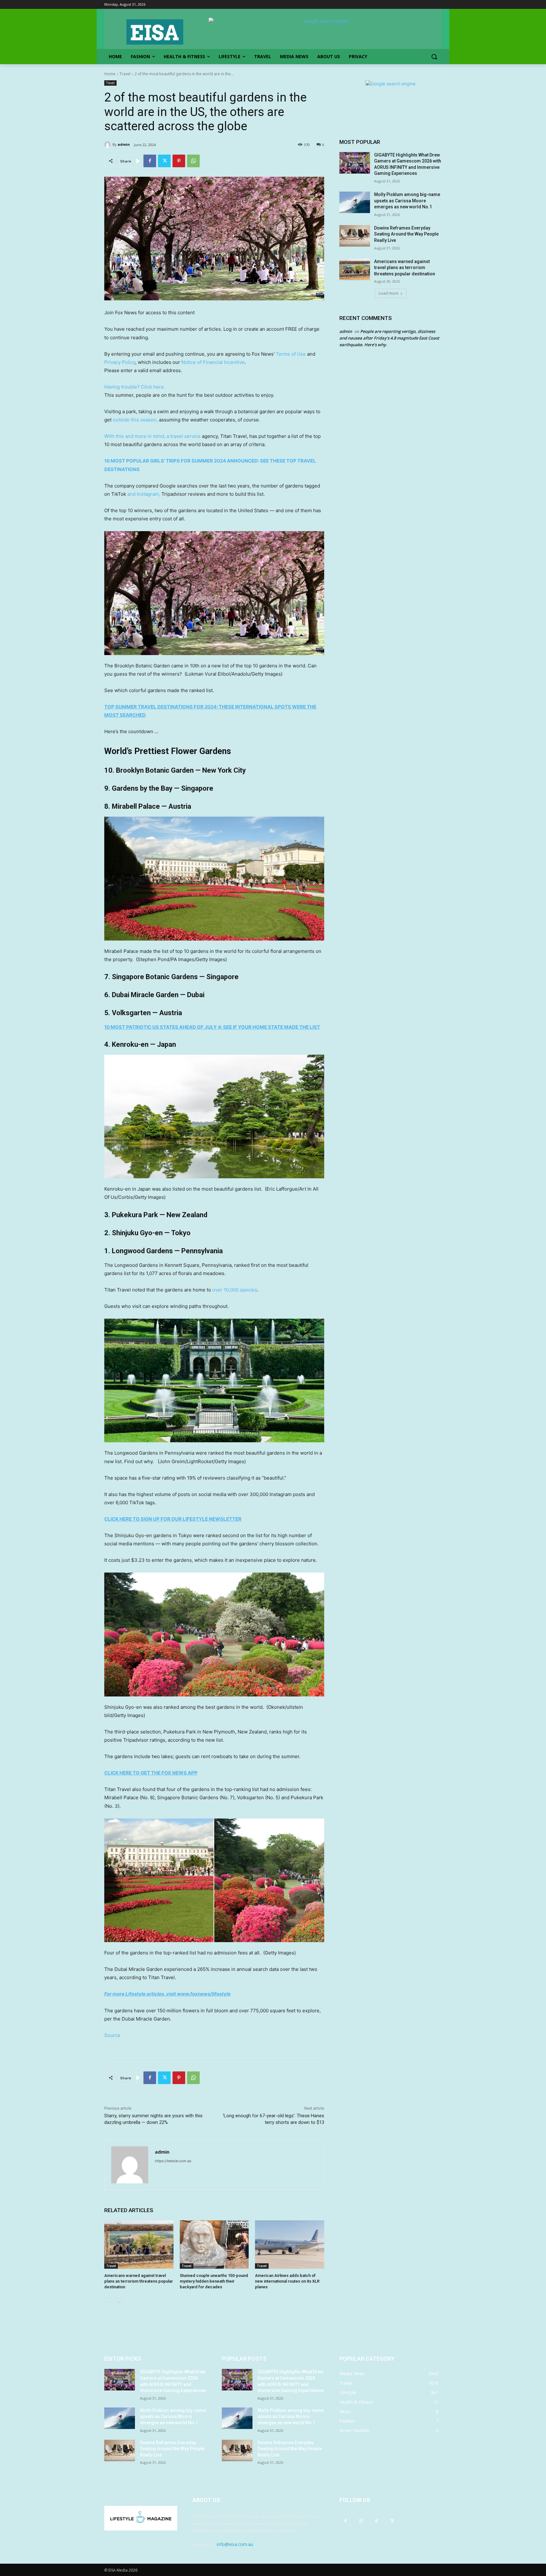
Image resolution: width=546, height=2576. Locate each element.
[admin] (108, 144)
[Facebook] (150, 161)
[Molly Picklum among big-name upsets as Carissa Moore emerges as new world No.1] (355, 202)
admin (124, 144)
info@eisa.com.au (235, 2544)
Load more (388, 293)
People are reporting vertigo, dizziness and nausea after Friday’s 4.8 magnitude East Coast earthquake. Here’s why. (389, 338)
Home (110, 74)
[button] (434, 57)
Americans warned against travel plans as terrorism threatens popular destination (139, 2281)
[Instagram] (361, 2521)
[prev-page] (108, 2302)
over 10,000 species (235, 1290)
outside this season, (135, 420)
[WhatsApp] (193, 161)
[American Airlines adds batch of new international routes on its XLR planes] (290, 2245)
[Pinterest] (179, 161)
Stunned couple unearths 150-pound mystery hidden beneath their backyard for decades (214, 2281)
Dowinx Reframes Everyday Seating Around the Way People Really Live (406, 234)
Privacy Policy (120, 362)
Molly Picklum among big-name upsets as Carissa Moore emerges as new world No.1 (407, 201)
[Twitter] (164, 161)
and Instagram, (144, 494)
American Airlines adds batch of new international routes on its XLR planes (287, 2281)
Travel (125, 74)
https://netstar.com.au (173, 2161)
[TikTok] (376, 2521)
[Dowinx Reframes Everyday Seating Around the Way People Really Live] (355, 236)
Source (112, 2035)
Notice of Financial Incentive (213, 362)
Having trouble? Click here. (135, 387)
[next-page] (118, 2302)
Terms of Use (291, 354)
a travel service (184, 436)
